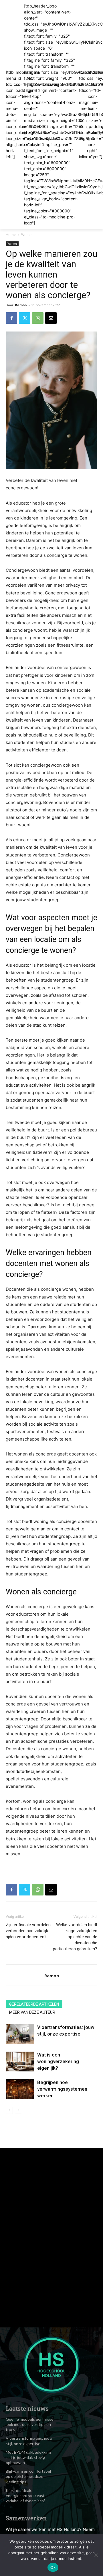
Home (11, 235)
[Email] (51, 318)
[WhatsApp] (38, 318)
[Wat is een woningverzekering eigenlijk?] (20, 2062)
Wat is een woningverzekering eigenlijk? (58, 2061)
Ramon (21, 305)
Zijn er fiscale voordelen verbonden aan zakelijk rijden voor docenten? (28, 1931)
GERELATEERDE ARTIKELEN (34, 2004)
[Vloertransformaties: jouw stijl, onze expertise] (20, 2034)
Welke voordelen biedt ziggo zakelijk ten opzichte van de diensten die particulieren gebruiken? (75, 1937)
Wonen (27, 235)
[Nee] (96, 2555)
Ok (53, 2567)
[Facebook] (11, 318)
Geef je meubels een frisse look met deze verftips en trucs (30, 2424)
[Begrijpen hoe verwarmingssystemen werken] (20, 2089)
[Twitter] (25, 318)
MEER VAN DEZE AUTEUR (32, 2012)
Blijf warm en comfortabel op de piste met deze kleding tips (28, 2476)
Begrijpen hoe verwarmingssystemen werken (62, 2089)
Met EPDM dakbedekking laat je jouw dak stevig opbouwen (28, 2457)
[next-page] (18, 2110)
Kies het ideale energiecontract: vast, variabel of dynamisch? (26, 2495)
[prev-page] (9, 2110)
